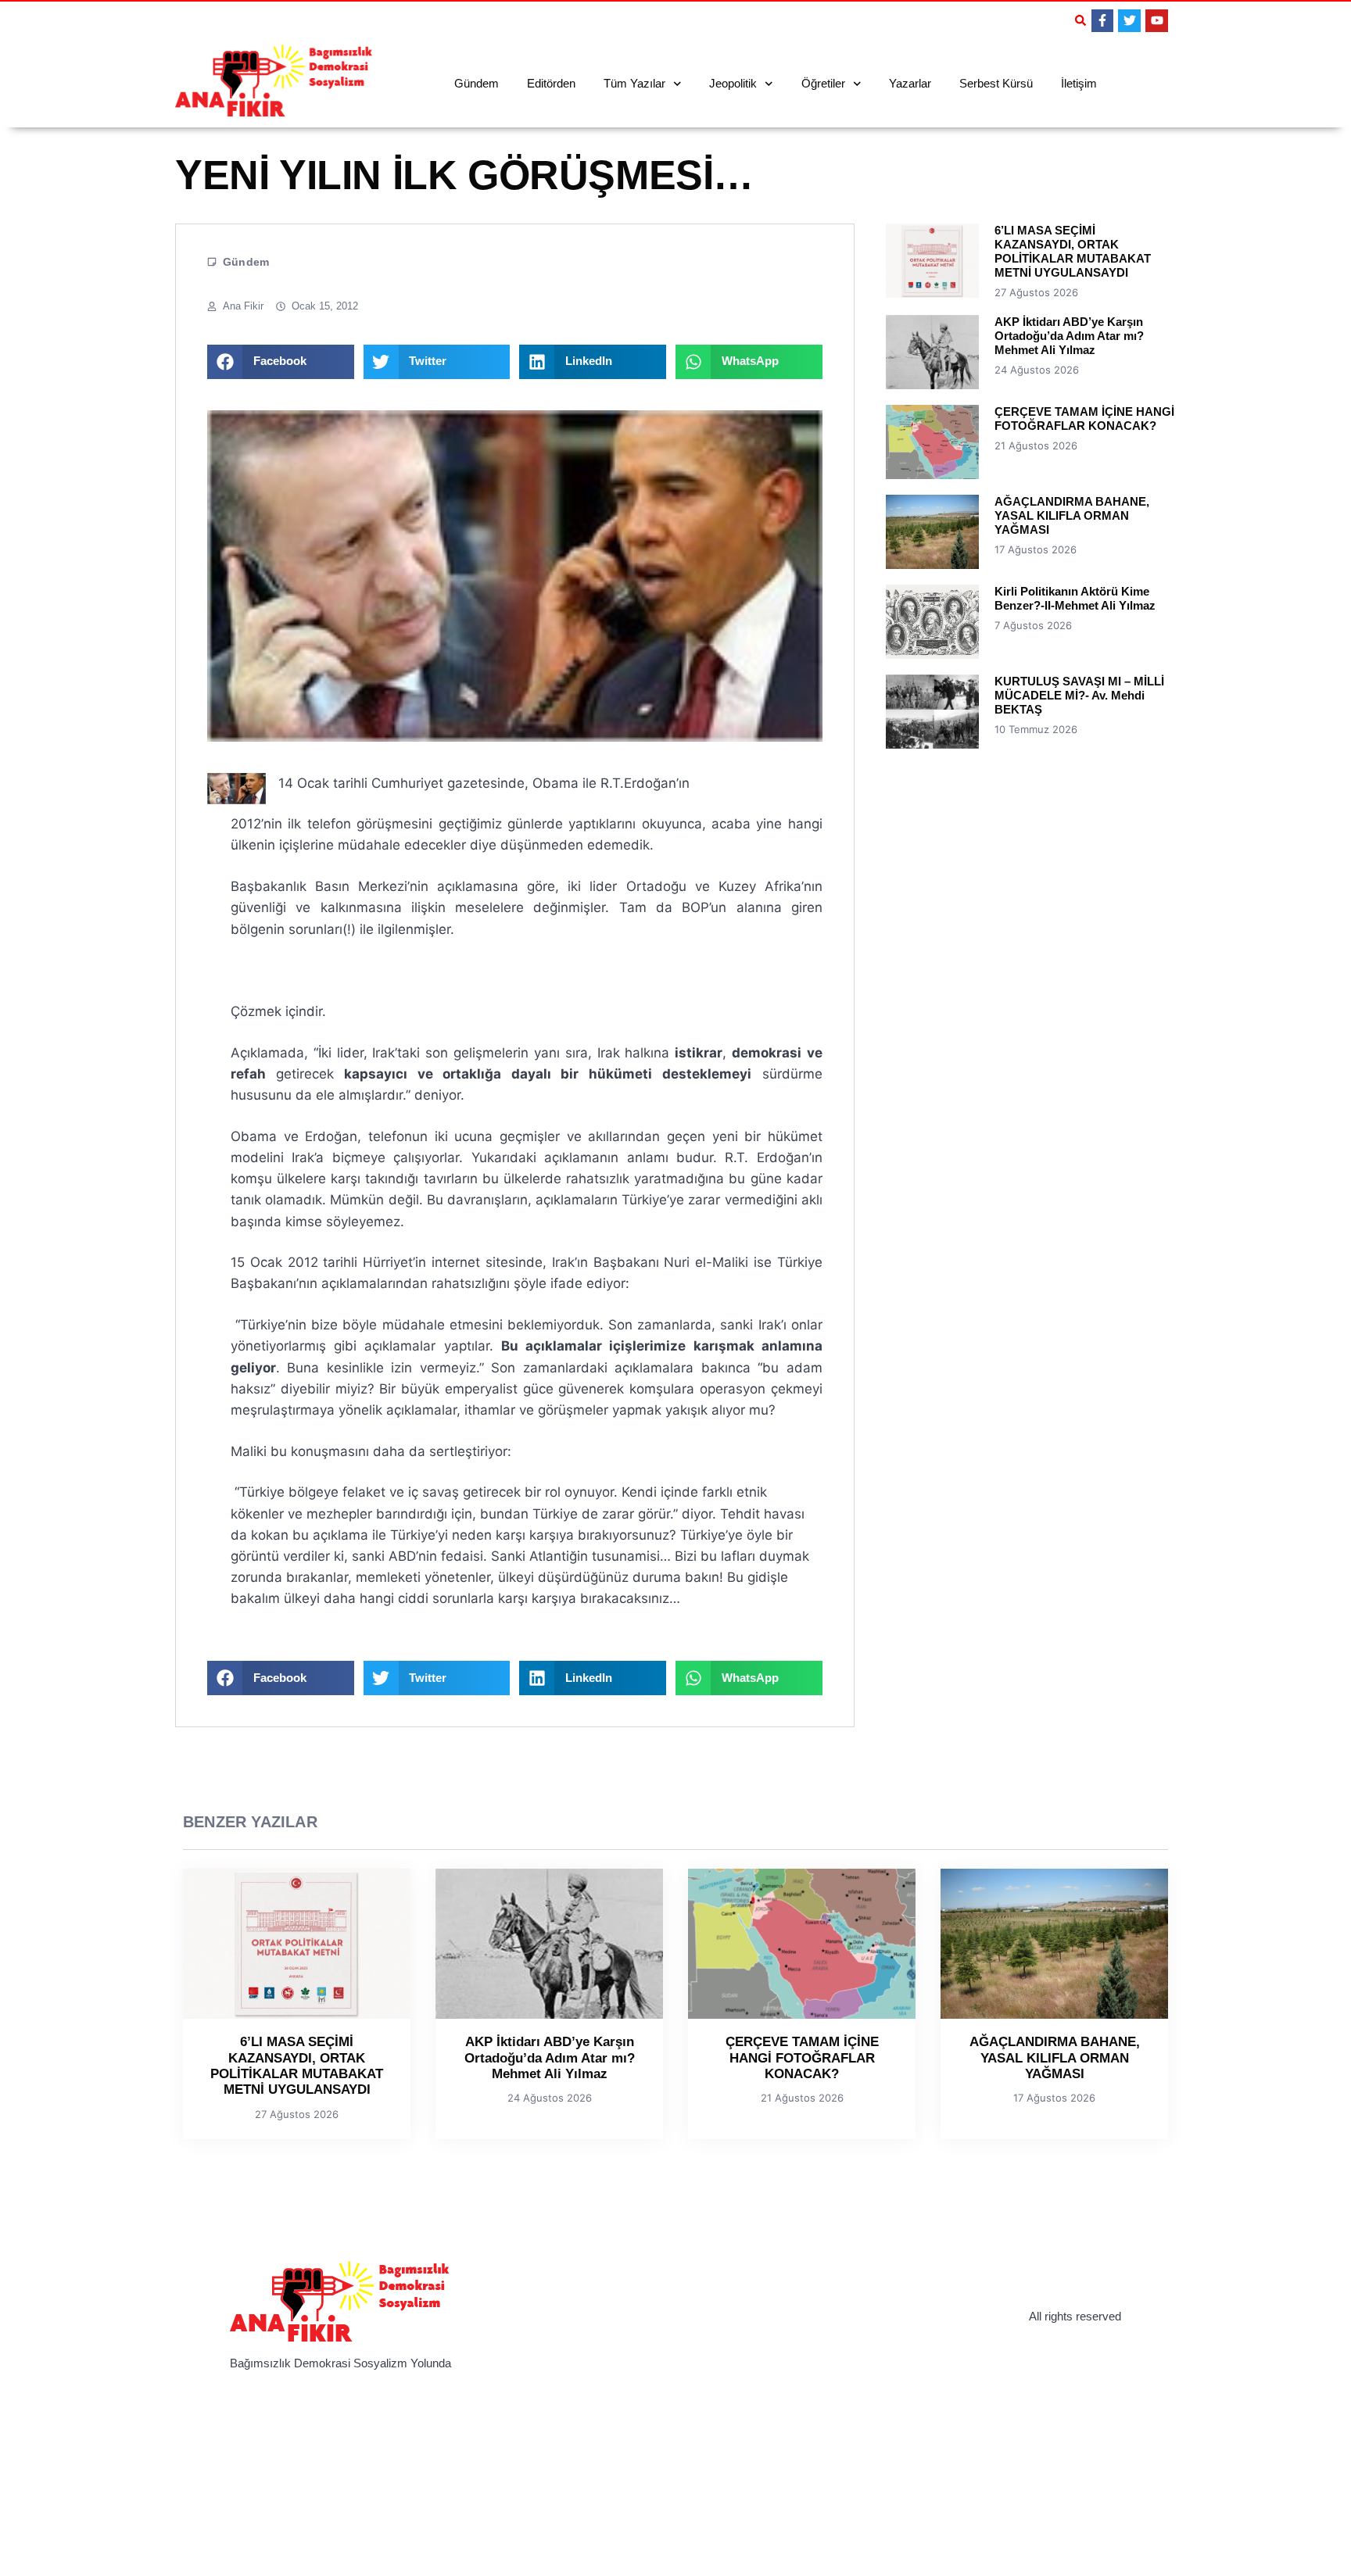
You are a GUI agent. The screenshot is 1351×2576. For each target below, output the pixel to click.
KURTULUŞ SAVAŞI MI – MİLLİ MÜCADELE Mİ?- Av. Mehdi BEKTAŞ (1079, 695)
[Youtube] (1157, 21)
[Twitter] (1129, 21)
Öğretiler (823, 83)
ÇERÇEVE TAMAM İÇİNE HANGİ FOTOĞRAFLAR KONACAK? (1084, 419)
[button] (1080, 20)
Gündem (477, 83)
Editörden (551, 83)
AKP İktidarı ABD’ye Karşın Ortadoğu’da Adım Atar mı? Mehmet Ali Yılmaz (1069, 336)
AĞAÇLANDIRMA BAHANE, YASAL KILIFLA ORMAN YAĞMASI (1072, 515)
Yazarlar (910, 83)
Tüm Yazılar (634, 83)
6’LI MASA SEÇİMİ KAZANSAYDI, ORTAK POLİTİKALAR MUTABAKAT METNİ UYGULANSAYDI (1073, 251)
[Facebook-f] (1103, 21)
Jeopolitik (733, 83)
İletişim (1079, 83)
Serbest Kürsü (996, 83)
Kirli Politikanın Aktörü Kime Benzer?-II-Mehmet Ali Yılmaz (1075, 598)
